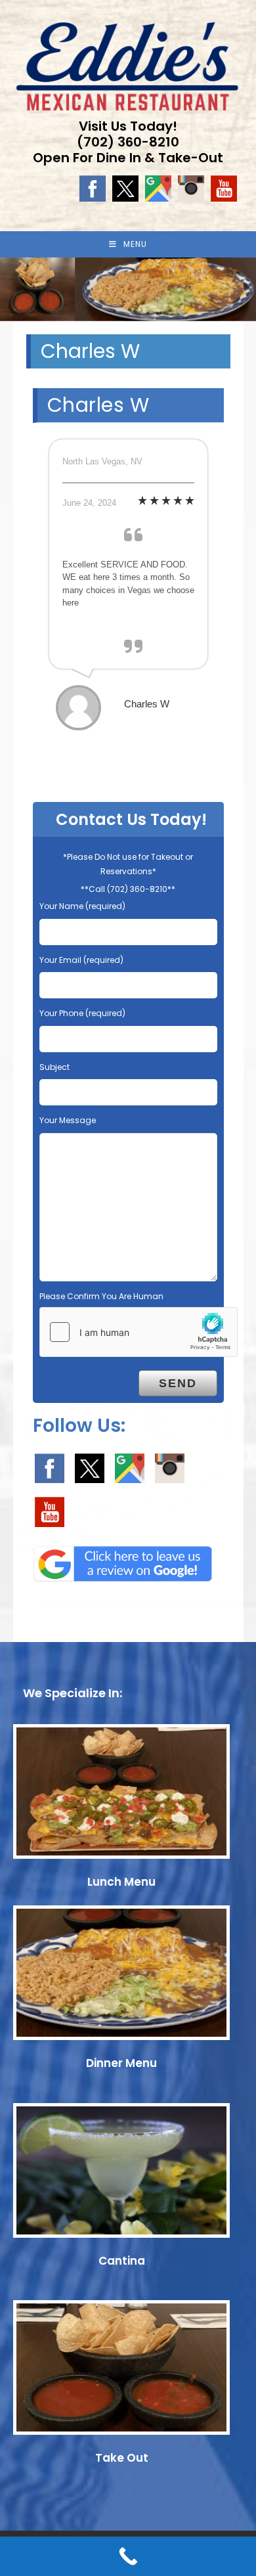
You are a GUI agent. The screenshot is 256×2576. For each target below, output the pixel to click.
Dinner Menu (121, 2063)
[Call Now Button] (128, 2556)
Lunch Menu (121, 1882)
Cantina (122, 2261)
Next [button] (240, 286)
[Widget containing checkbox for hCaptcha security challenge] (139, 1332)
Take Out (122, 2458)
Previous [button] (16, 286)
